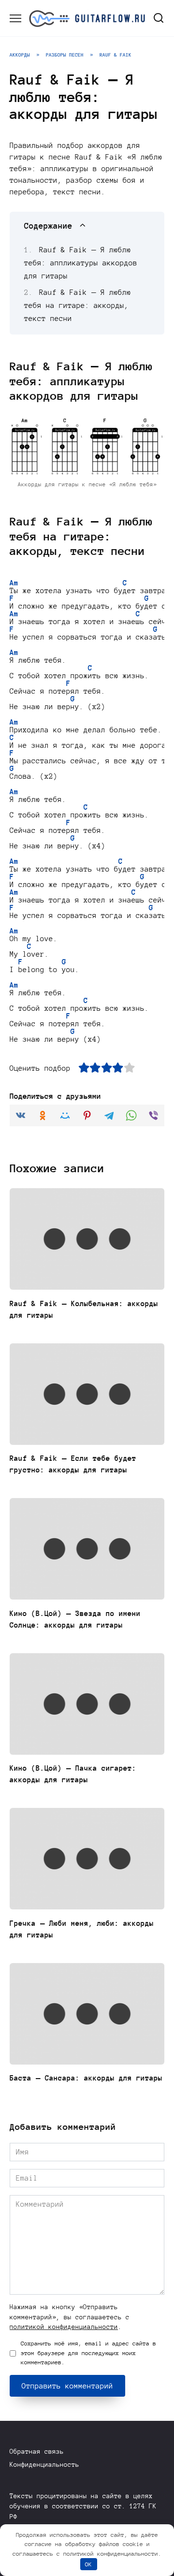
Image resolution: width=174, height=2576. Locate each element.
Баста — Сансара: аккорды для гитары (86, 2078)
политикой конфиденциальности (64, 2327)
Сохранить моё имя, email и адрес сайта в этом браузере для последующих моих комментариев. (88, 2353)
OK (88, 2564)
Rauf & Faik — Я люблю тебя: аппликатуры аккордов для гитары (81, 263)
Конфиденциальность (44, 2465)
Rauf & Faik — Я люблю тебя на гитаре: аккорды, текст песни (78, 306)
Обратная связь (37, 2452)
